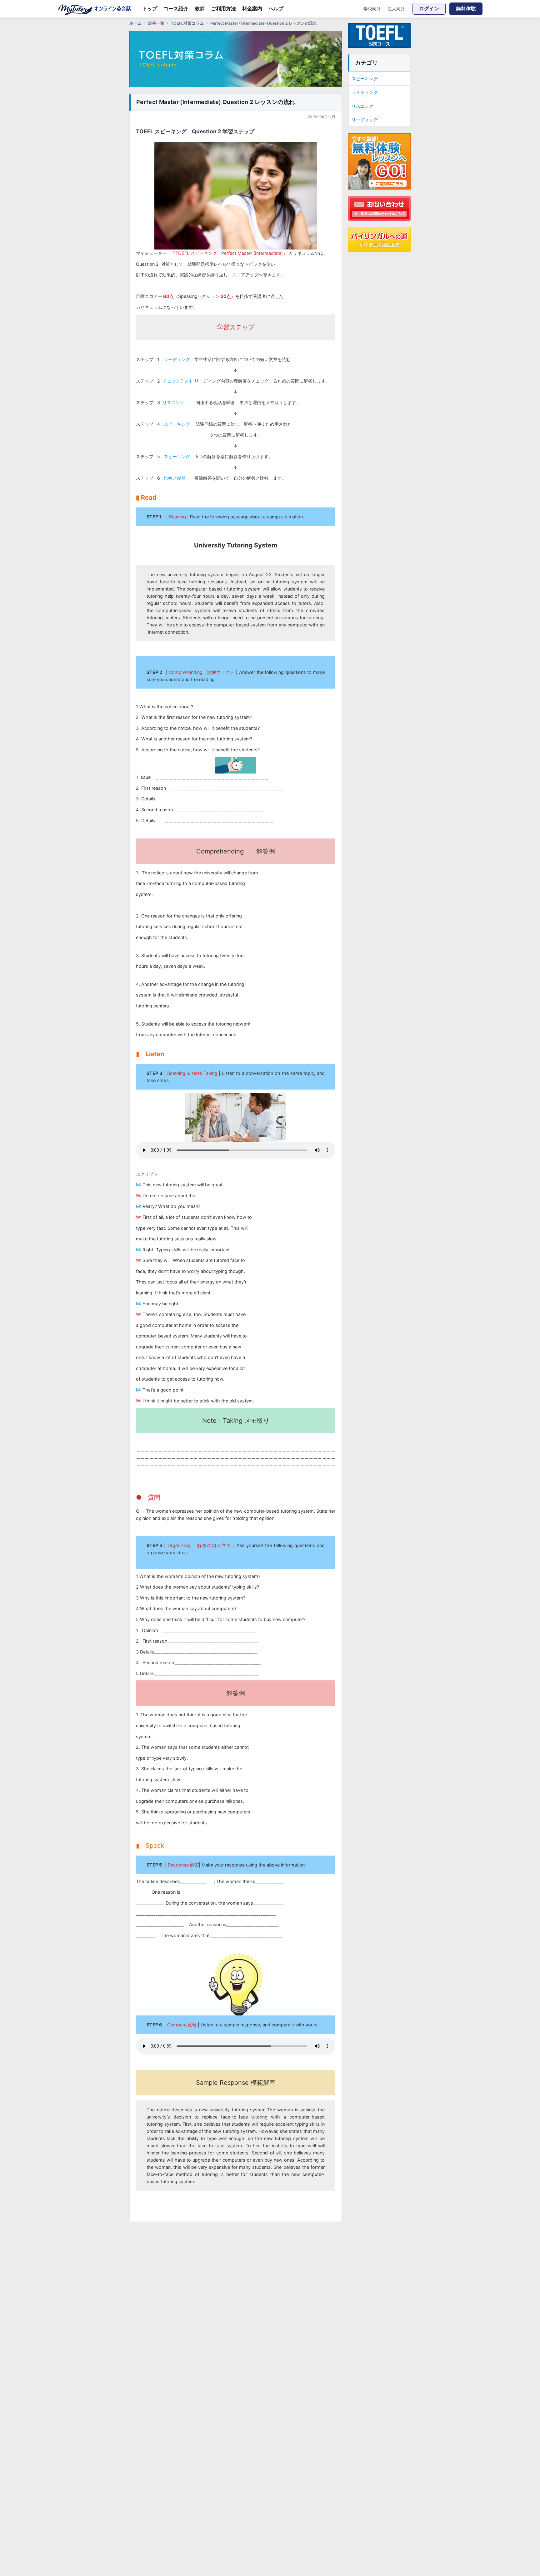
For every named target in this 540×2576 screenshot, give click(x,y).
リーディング (365, 120)
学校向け (372, 9)
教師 (200, 8)
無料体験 (466, 8)
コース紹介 (176, 8)
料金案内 (252, 8)
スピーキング (365, 79)
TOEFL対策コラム (187, 23)
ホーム (135, 23)
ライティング (365, 92)
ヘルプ (276, 8)
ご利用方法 (223, 8)
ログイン (429, 8)
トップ (150, 8)
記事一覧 (156, 23)
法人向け (396, 9)
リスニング (362, 106)
